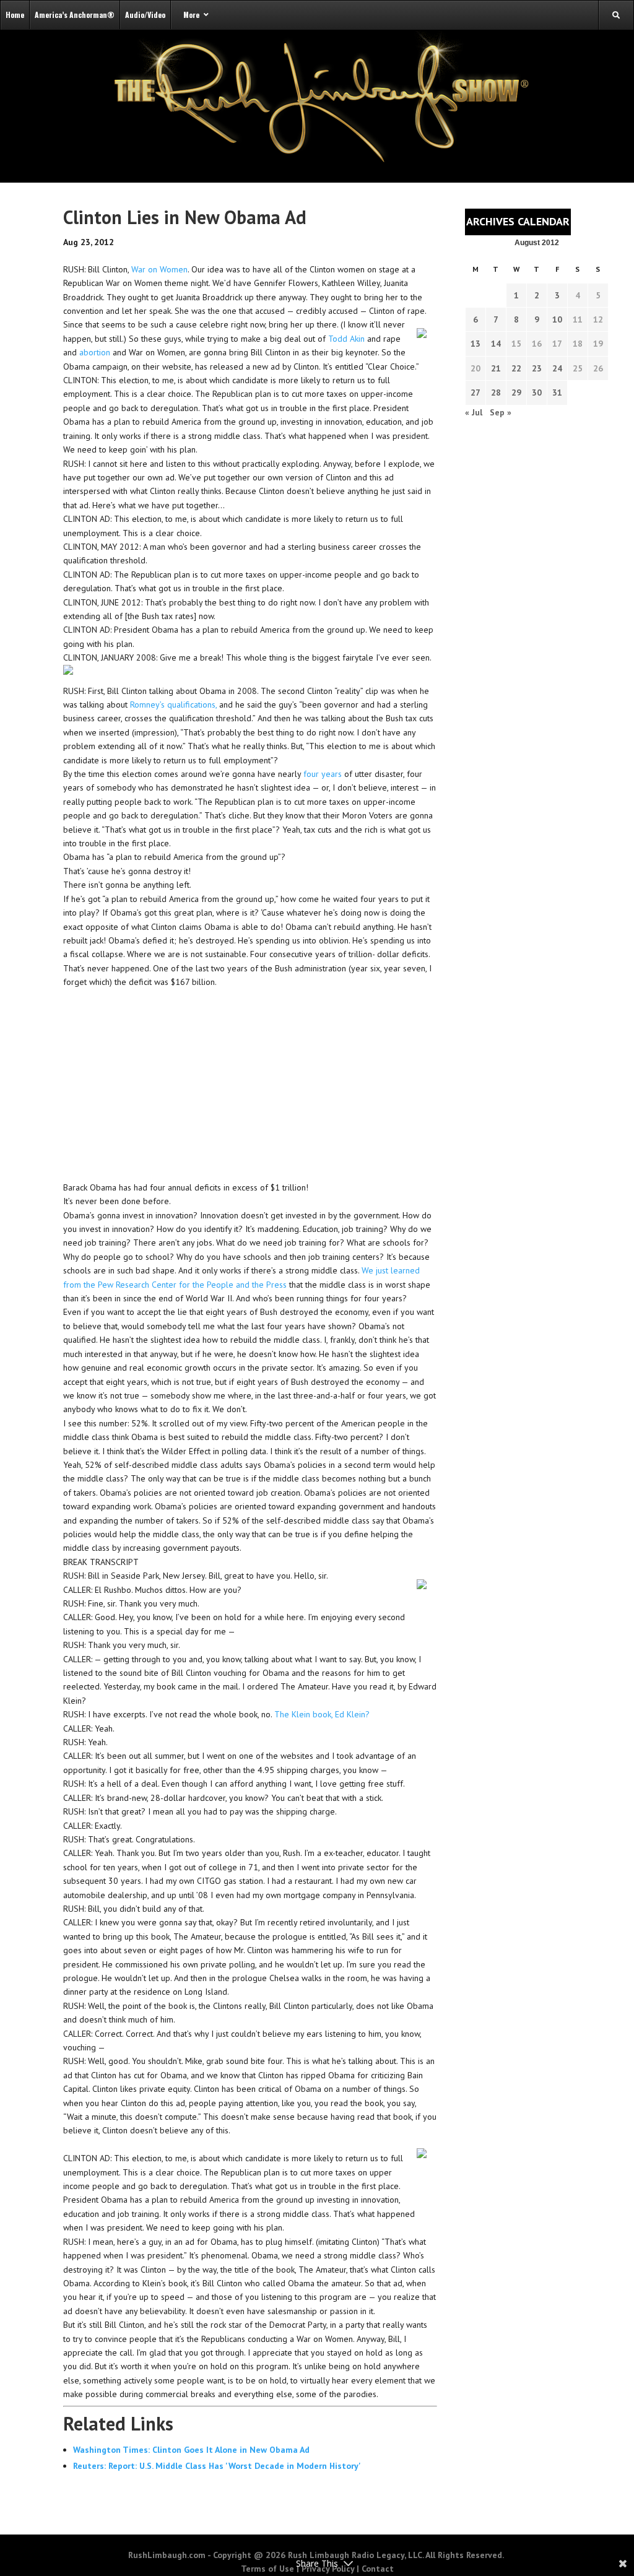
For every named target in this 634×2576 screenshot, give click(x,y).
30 (537, 392)
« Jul (474, 412)
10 (557, 319)
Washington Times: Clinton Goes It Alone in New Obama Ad (191, 2450)
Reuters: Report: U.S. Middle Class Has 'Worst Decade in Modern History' (217, 2466)
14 (496, 344)
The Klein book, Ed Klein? (322, 1714)
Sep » (501, 412)
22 (516, 368)
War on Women (159, 269)
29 (516, 392)
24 (557, 368)
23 (537, 368)
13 (475, 344)
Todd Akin (346, 339)
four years (323, 774)
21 (496, 368)
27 (475, 392)
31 (557, 392)
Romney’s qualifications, (173, 705)
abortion (95, 352)
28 (496, 392)
